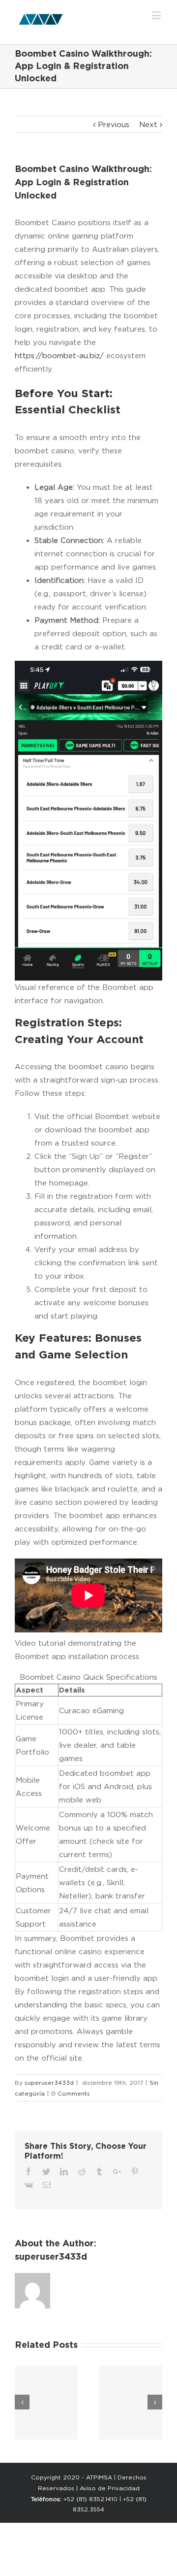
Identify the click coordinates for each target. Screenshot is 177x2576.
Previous (114, 124)
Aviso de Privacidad (110, 2488)
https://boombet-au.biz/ (59, 356)
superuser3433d (49, 2083)
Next (148, 124)
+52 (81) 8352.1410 (90, 2499)
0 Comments (71, 2093)
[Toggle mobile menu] (157, 15)
